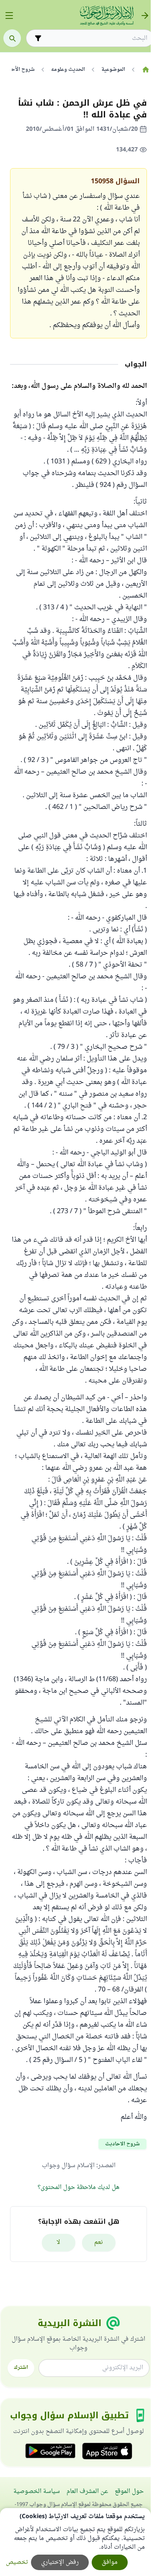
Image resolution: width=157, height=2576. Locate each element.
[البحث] (12, 38)
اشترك (21, 2368)
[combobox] (96, 38)
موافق (110, 2562)
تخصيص (17, 2562)
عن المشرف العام (87, 2492)
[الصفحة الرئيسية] (145, 70)
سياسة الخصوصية (37, 2492)
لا (58, 2242)
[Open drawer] (9, 16)
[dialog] (75, 2542)
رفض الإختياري (60, 2562)
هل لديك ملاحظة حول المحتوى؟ (78, 2187)
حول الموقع (129, 2492)
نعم (99, 2242)
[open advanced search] (38, 38)
